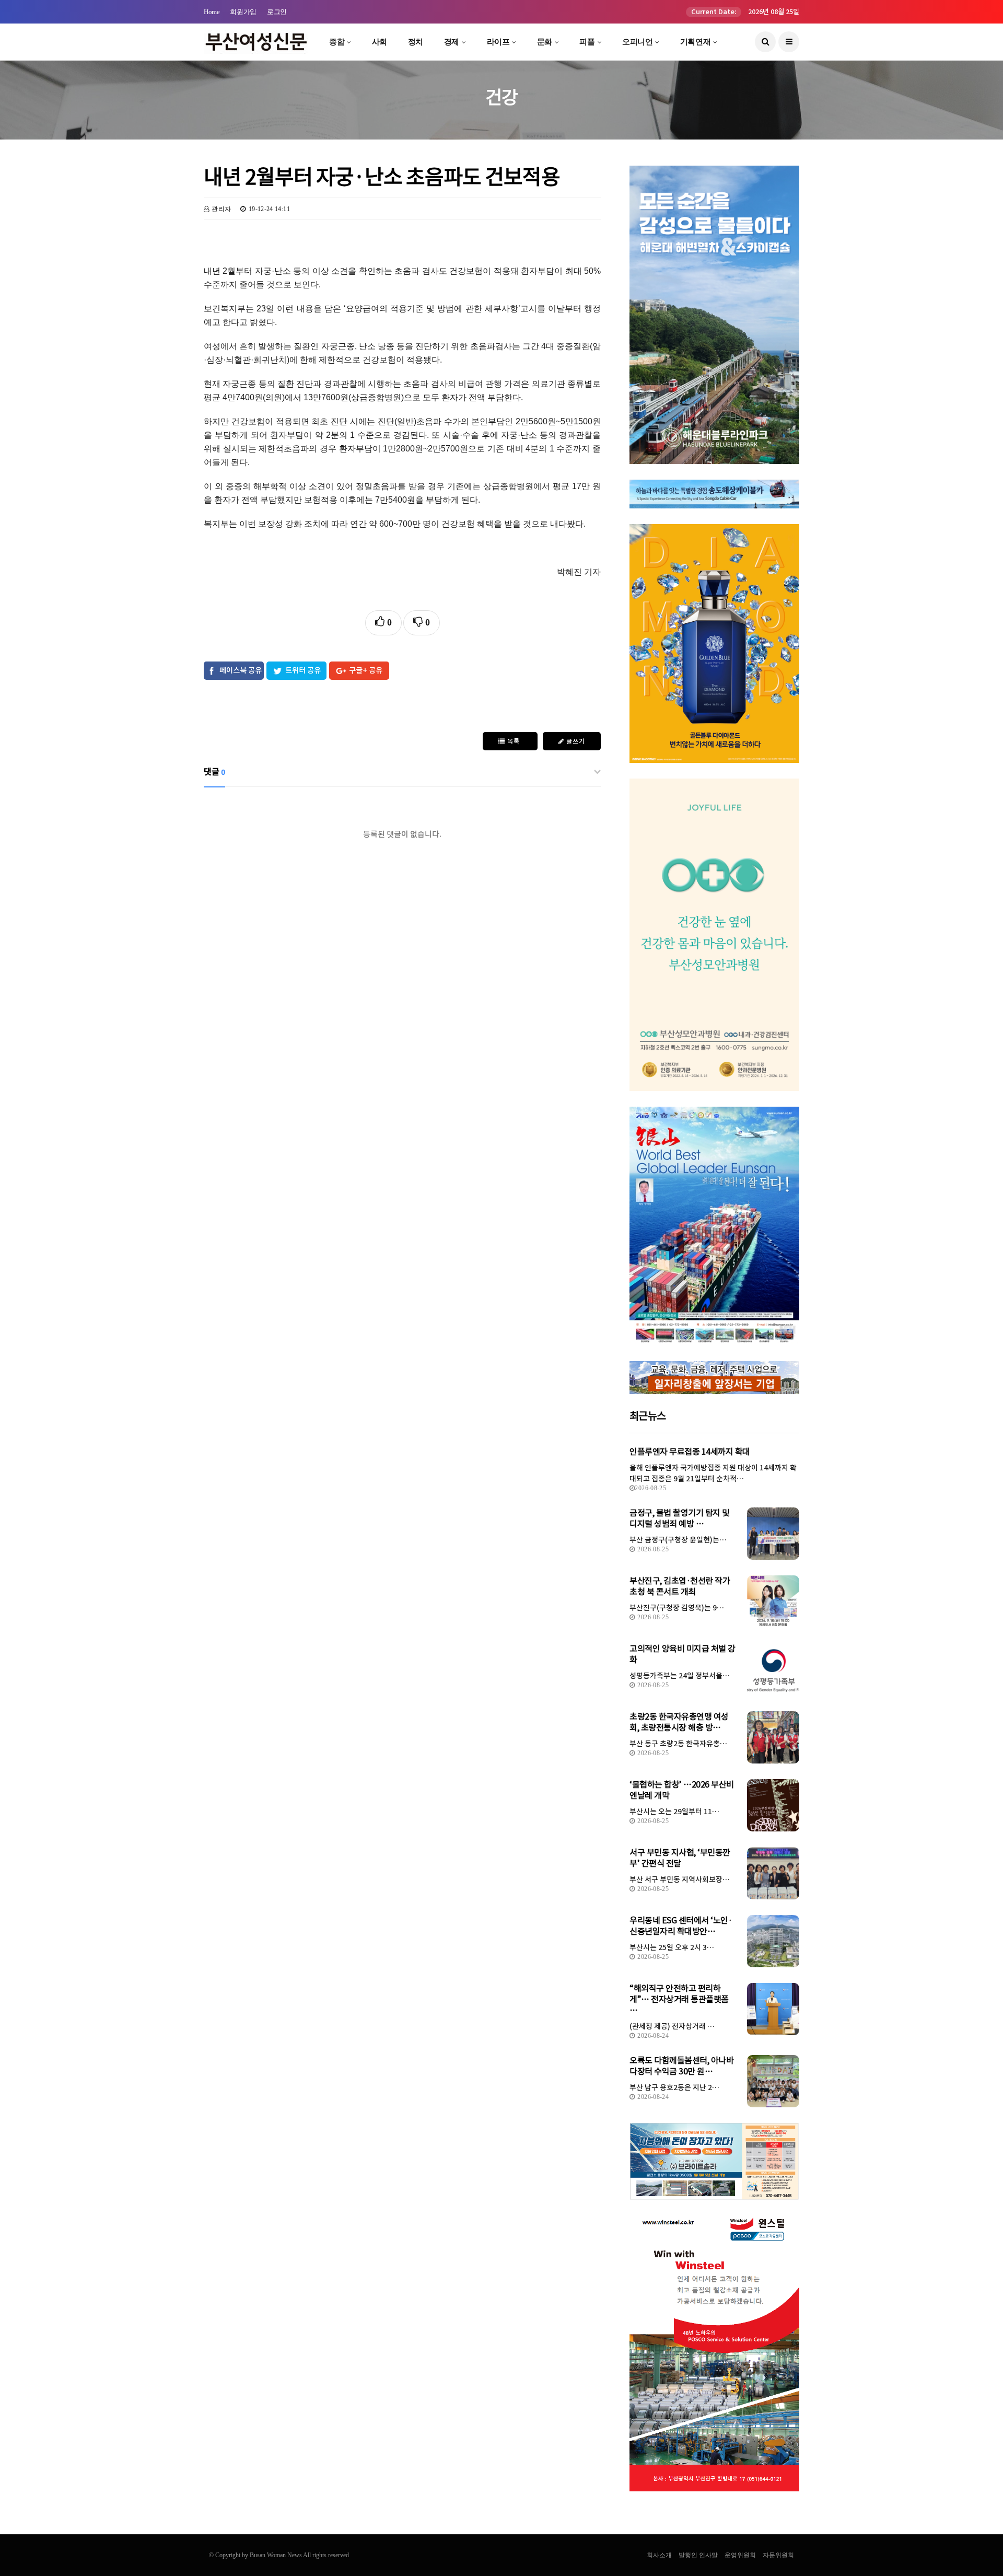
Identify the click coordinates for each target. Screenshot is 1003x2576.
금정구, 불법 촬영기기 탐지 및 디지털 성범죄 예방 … (680, 1518)
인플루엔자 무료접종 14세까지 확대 (690, 1452)
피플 (587, 42)
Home (212, 12)
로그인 (277, 12)
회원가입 (243, 12)
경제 (452, 42)
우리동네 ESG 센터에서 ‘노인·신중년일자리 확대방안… (681, 1926)
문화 (545, 42)
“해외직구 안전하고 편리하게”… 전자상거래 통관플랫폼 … (679, 1999)
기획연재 (695, 42)
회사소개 (659, 2555)
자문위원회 (778, 2555)
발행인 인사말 (698, 2555)
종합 (337, 42)
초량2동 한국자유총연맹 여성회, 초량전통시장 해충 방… (679, 1722)
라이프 (498, 42)
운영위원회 (740, 2555)
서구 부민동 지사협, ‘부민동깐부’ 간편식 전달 (680, 1858)
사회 (380, 42)
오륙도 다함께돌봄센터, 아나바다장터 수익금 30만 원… (681, 2066)
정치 (416, 42)
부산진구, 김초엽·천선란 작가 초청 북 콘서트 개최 (680, 1586)
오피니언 (637, 42)
